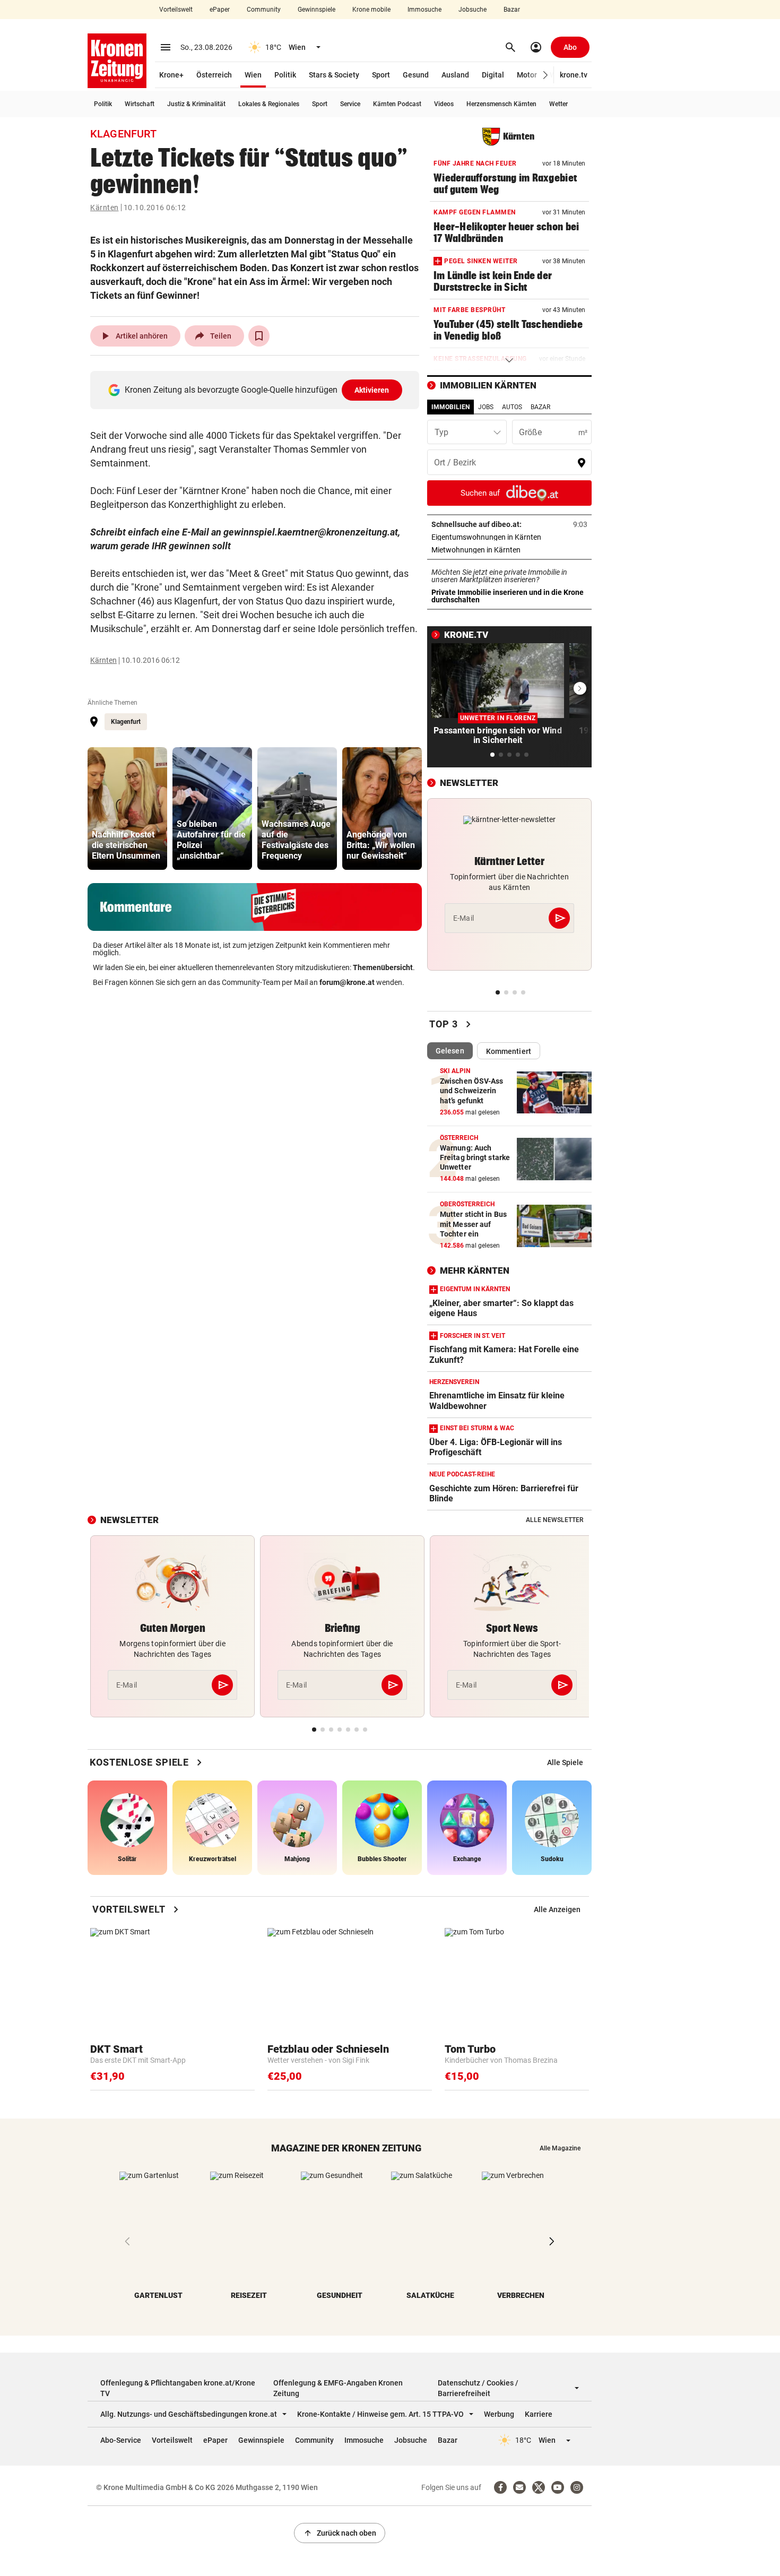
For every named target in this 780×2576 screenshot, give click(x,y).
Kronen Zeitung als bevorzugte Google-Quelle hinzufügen (257, 390)
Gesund (416, 75)
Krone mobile (371, 10)
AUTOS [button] (512, 407)
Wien (253, 75)
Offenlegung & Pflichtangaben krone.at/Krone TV (178, 2388)
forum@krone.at (347, 982)
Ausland (455, 75)
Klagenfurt (126, 722)
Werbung (499, 2414)
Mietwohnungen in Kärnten (509, 550)
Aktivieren (372, 390)
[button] (546, 75)
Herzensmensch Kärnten (501, 104)
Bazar (512, 10)
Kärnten (105, 208)
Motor (527, 75)
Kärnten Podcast (397, 104)
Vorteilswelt (176, 10)
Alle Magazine (560, 2148)
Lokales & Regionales (269, 104)
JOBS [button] (486, 407)
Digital (493, 75)
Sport (381, 75)
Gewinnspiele (317, 10)
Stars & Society (334, 75)
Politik (285, 75)
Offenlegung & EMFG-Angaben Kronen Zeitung (338, 2388)
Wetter (558, 104)
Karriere (539, 2414)
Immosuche (424, 10)
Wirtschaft (140, 104)
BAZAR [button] (540, 407)
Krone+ (171, 75)
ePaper (220, 10)
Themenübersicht (383, 967)
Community (264, 10)
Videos (444, 104)
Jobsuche (473, 10)
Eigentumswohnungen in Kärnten (509, 537)
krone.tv (574, 75)
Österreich (214, 75)
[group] (127, 809)
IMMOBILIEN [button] (450, 407)
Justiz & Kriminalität (196, 104)
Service (350, 104)
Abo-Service (121, 2440)
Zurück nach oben (340, 2533)
